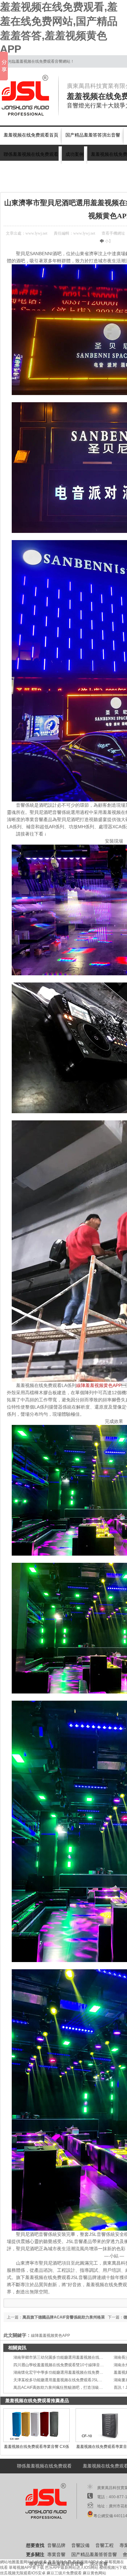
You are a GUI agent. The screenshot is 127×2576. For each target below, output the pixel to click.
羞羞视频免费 (60, 2562)
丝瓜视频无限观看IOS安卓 (23, 2573)
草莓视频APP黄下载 (26, 2568)
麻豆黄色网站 (94, 2573)
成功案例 (75, 154)
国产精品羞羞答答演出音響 (93, 135)
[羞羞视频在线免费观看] (29, 95)
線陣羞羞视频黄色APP (99, 1385)
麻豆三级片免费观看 (64, 2573)
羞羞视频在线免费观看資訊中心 (62, 184)
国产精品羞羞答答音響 (94, 2555)
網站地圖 (8, 2562)
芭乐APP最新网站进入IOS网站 (72, 2568)
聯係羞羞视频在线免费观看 (31, 154)
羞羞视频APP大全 (88, 2562)
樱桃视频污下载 (113, 2568)
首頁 (27, 184)
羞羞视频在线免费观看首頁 (31, 135)
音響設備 (80, 2545)
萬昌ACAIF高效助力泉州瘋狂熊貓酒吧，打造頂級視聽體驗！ (66, 2387)
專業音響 (56, 2555)
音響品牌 (56, 2545)
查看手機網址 (113, 233)
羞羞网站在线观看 (31, 2562)
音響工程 (105, 2545)
